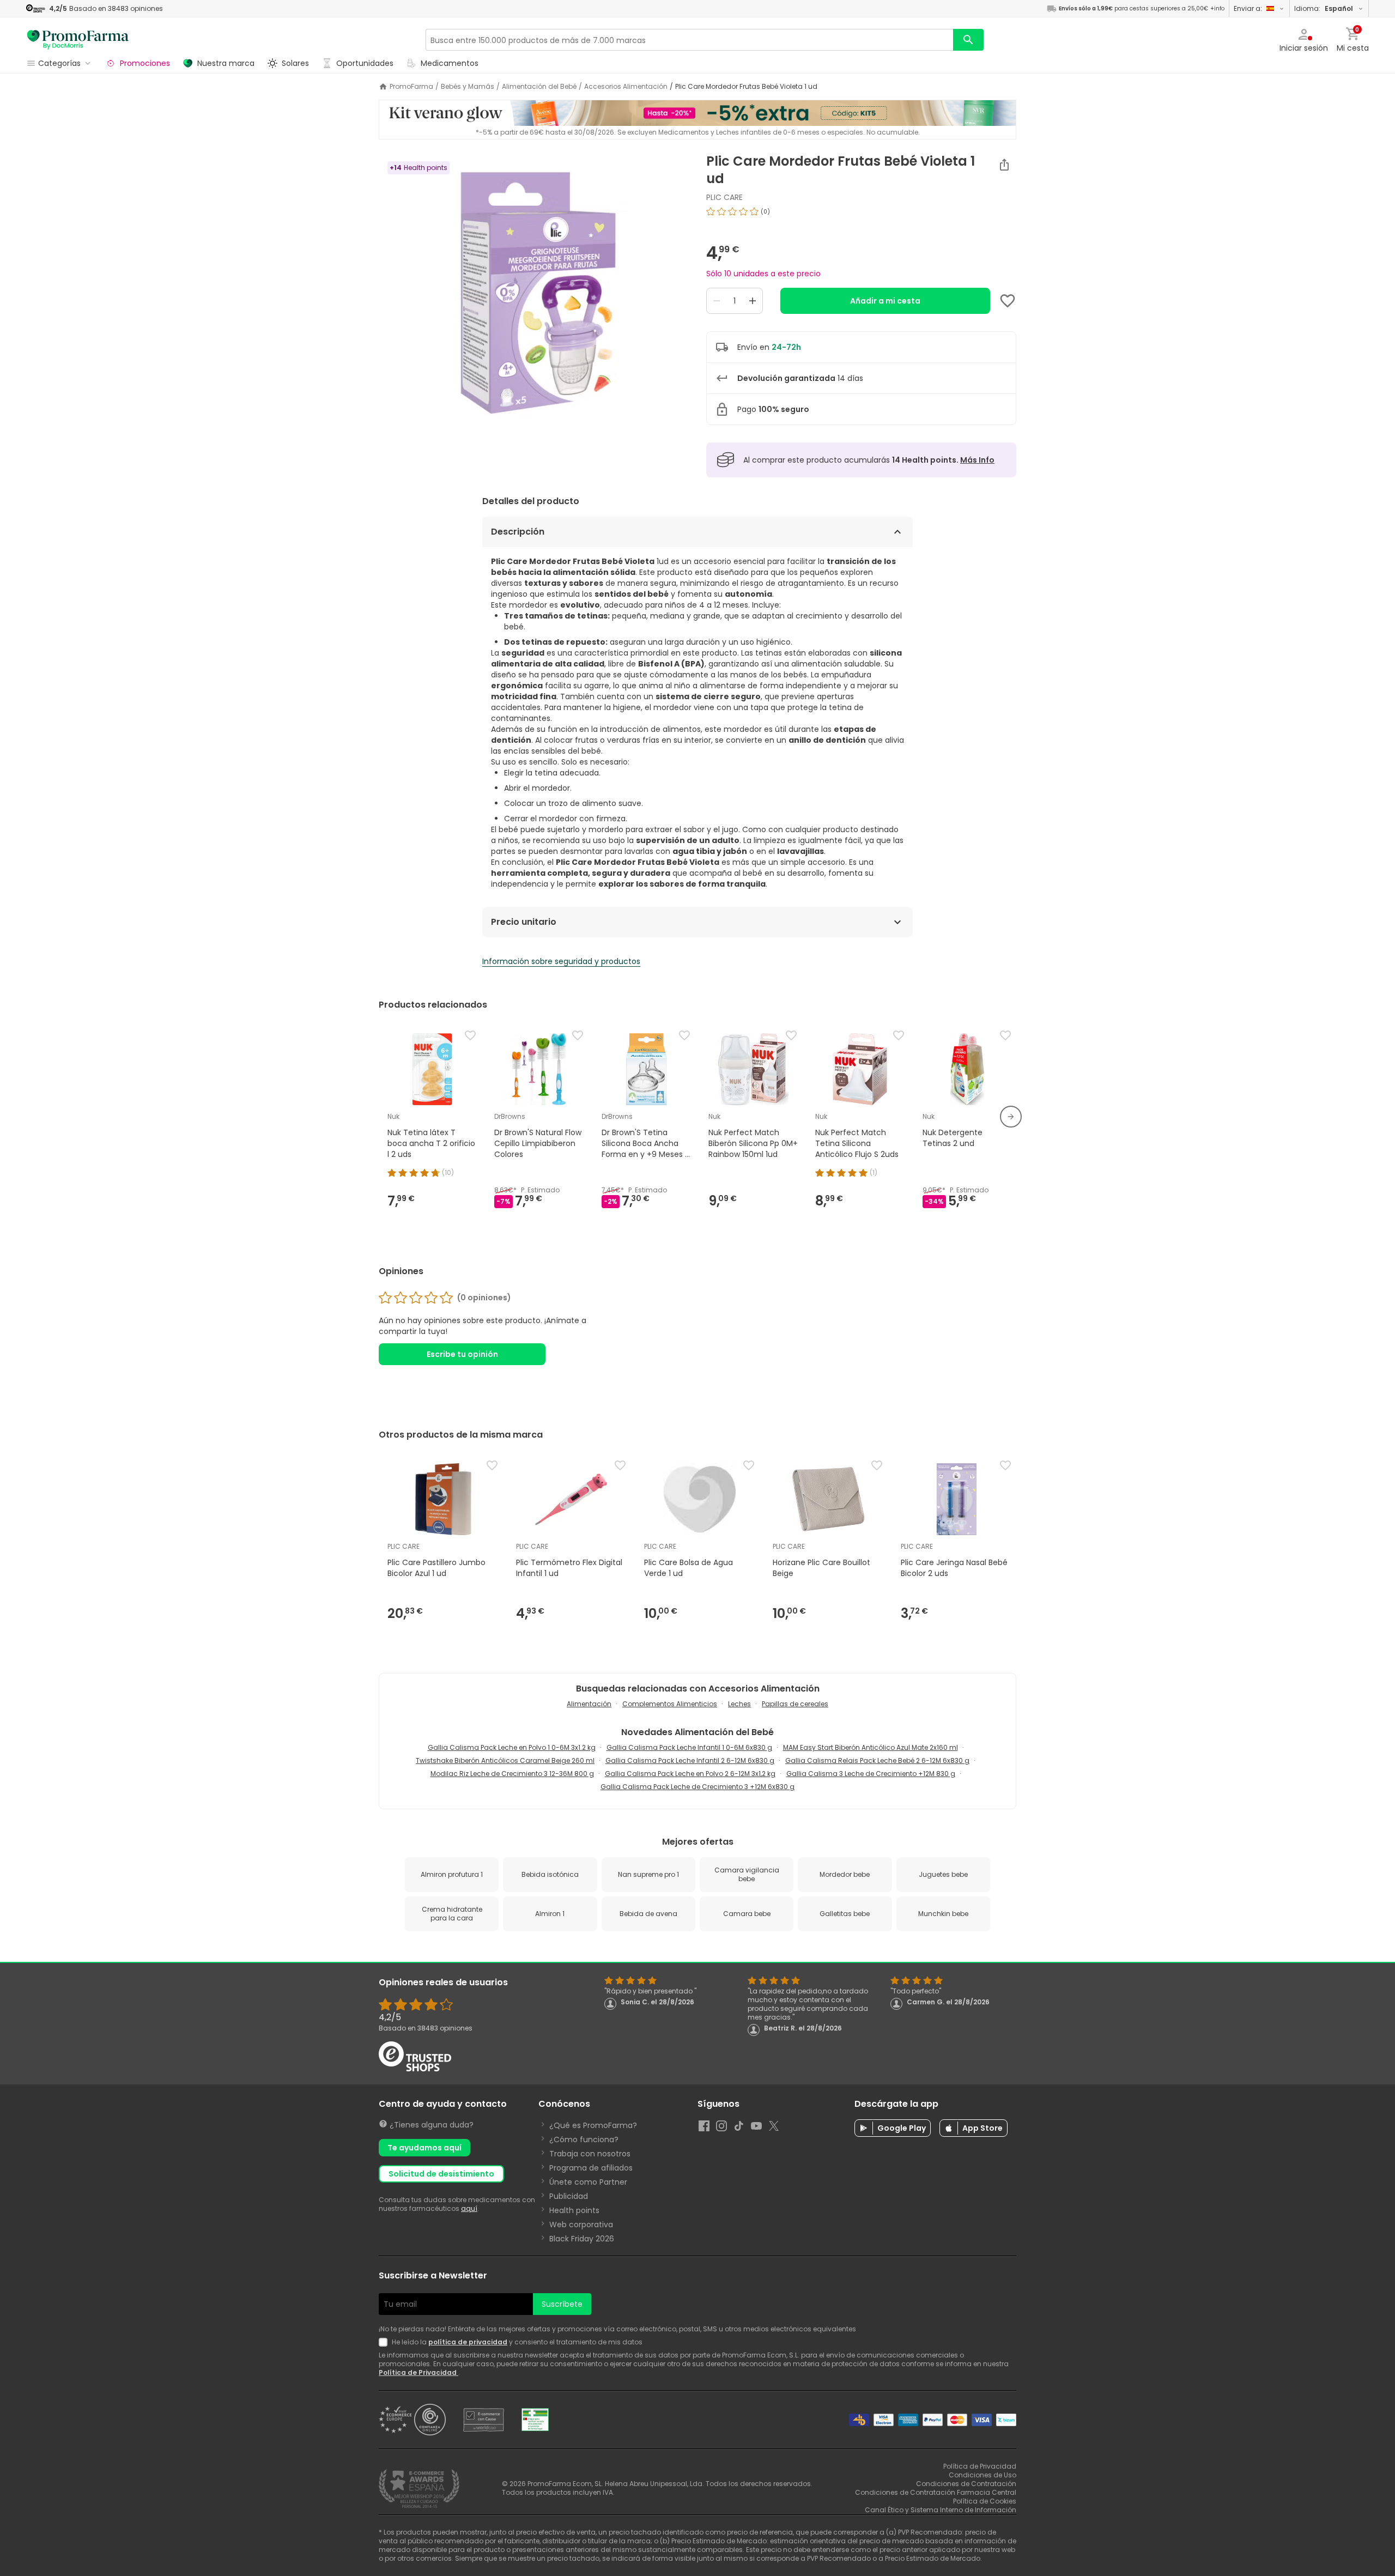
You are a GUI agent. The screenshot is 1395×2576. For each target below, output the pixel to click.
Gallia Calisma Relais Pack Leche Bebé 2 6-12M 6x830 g (877, 1760)
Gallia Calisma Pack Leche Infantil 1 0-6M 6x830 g (689, 1747)
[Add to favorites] (1008, 301)
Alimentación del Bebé (539, 87)
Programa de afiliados (591, 2168)
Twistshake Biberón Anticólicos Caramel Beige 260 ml (505, 1760)
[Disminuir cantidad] (717, 301)
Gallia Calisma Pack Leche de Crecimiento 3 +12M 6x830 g (697, 1787)
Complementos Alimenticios (670, 1704)
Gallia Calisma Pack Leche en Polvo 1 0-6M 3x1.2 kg (512, 1747)
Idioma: (1324, 8)
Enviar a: (1248, 8)
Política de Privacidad (418, 2372)
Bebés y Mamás (468, 87)
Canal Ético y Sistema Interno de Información (941, 2510)
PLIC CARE (724, 197)
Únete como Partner (588, 2182)
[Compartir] (1004, 165)
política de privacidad (468, 2342)
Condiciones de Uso (982, 2475)
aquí (469, 2208)
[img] (534, 290)
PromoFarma (411, 87)
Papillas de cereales (795, 1704)
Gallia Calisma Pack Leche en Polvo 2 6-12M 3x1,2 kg (690, 1774)
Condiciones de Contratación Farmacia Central (936, 2492)
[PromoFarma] (78, 40)
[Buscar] (968, 40)
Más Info (977, 460)
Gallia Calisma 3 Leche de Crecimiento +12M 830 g (871, 1774)
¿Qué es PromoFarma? (593, 2125)
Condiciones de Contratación (966, 2484)
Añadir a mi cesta (885, 301)
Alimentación (589, 1704)
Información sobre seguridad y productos (561, 961)
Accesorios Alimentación (626, 87)
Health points (574, 2210)
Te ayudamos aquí (424, 2148)
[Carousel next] (1011, 1117)
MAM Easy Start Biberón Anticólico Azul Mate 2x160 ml (871, 1747)
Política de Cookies (985, 2501)
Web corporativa (581, 2225)
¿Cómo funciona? (584, 2139)
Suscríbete (562, 2304)
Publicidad (569, 2196)
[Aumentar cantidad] (753, 301)
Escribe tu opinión (462, 1354)
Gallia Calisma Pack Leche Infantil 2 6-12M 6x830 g (690, 1760)
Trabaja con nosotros (590, 2154)
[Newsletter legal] (385, 2342)
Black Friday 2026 (582, 2239)
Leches (739, 1704)
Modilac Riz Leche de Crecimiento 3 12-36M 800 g (512, 1774)
